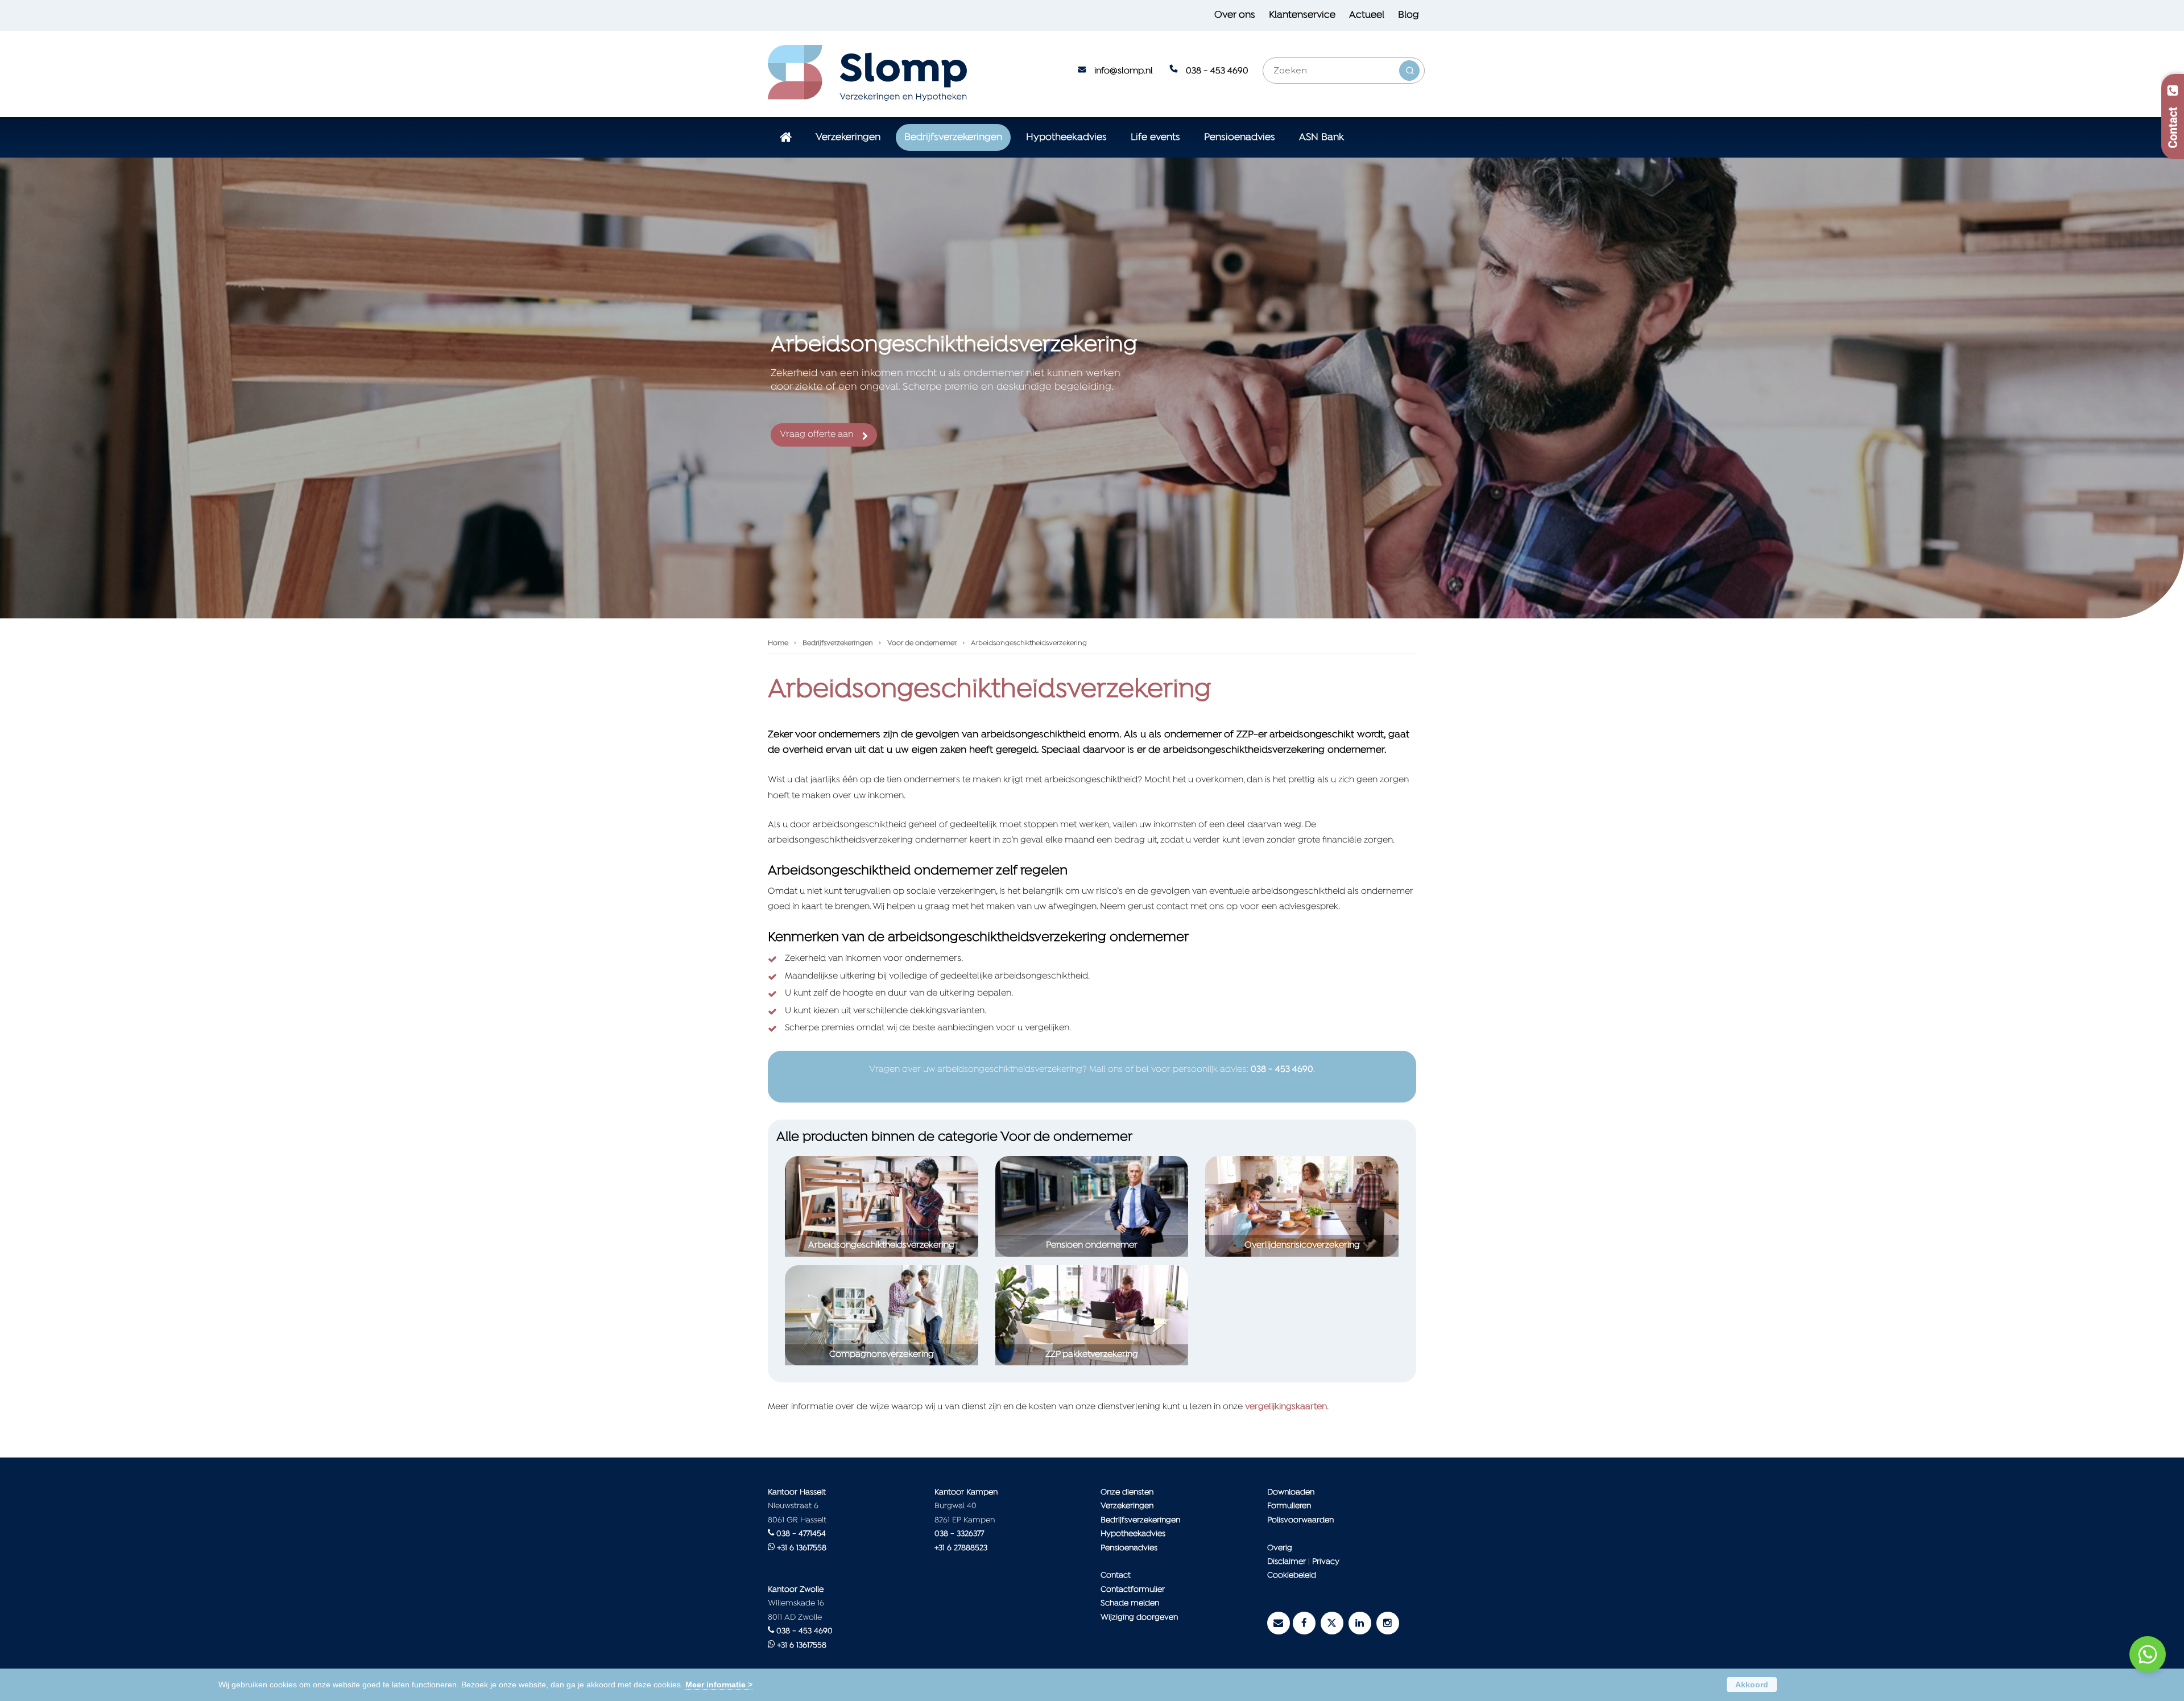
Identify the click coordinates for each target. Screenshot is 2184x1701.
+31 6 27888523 (961, 1548)
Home (778, 643)
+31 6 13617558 (802, 1548)
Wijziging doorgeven (1139, 1618)
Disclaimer (1287, 1562)
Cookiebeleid (1292, 1576)
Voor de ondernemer (922, 643)
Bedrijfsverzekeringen (838, 643)
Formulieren (1289, 1506)
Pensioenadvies (1129, 1548)
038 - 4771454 (801, 1534)
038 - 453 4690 (1217, 71)
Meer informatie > (719, 1685)
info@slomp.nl (1124, 71)
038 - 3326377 (959, 1534)
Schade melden (1130, 1603)
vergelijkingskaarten (1286, 1407)
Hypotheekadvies (1133, 1534)
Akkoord (1752, 1685)
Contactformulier (1133, 1590)
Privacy (1326, 1562)
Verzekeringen (1127, 1506)
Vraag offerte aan (817, 435)
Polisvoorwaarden (1300, 1520)
